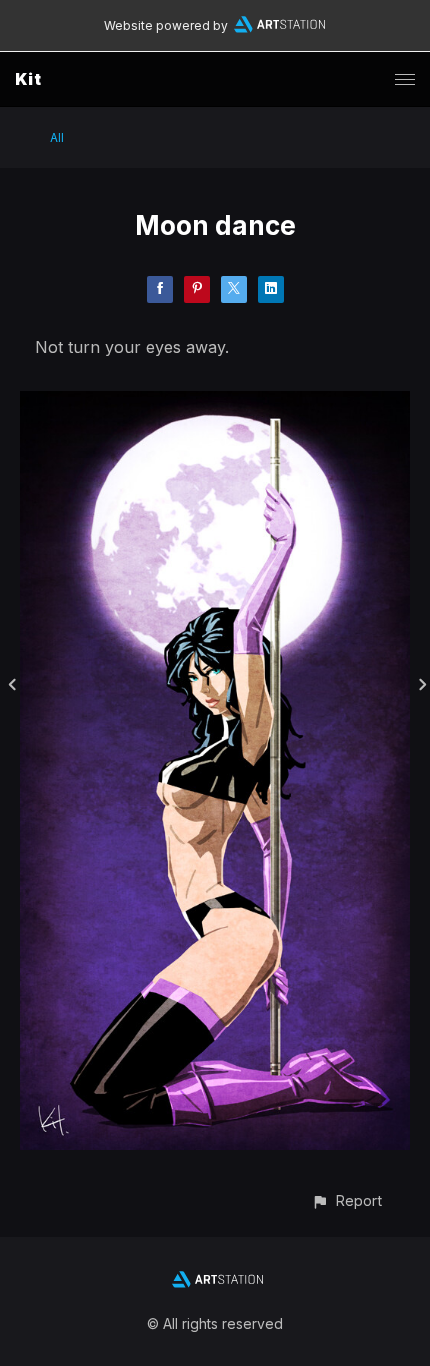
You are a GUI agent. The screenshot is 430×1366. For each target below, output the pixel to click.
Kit (28, 79)
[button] (346, 1200)
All (57, 137)
